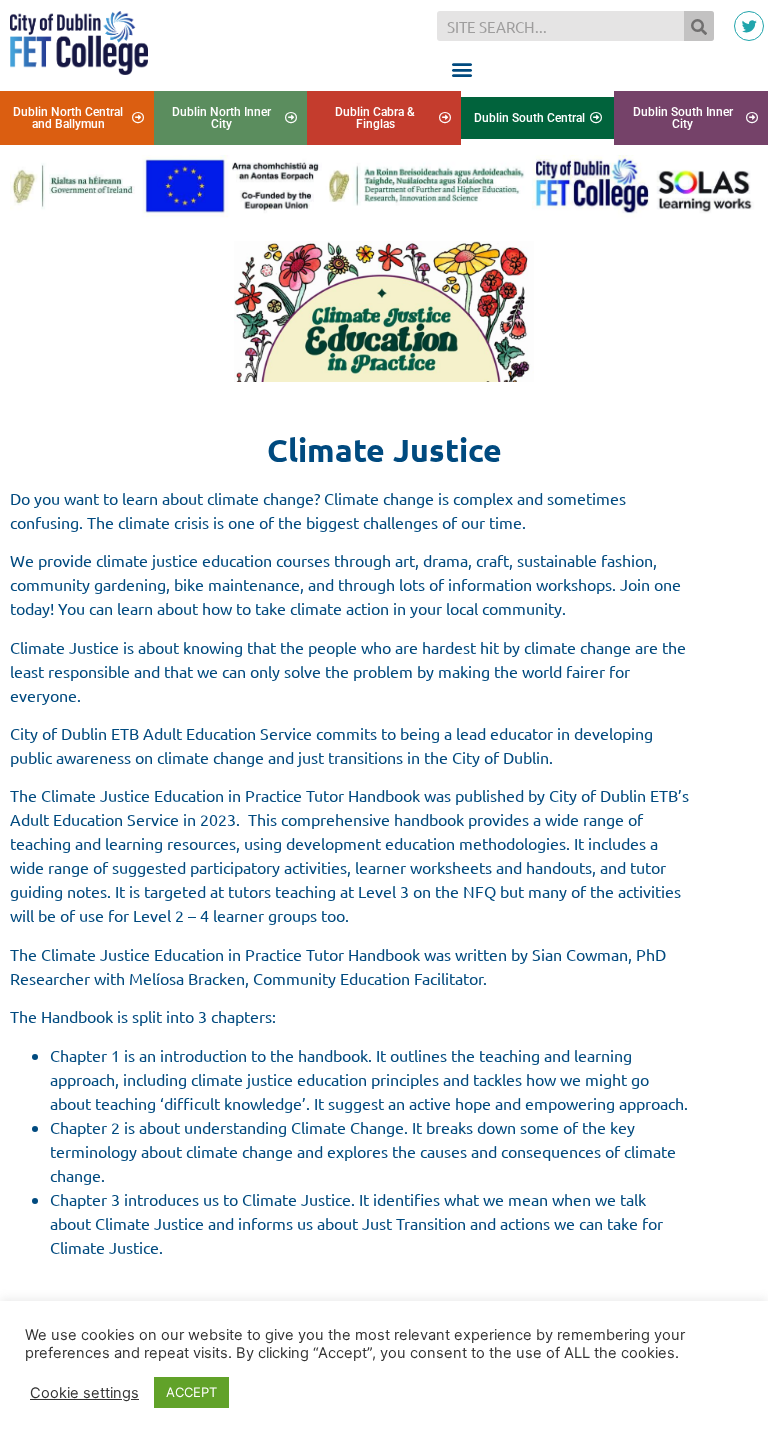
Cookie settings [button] (84, 1393)
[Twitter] (749, 26)
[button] (461, 68)
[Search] (699, 26)
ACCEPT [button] (191, 1392)
